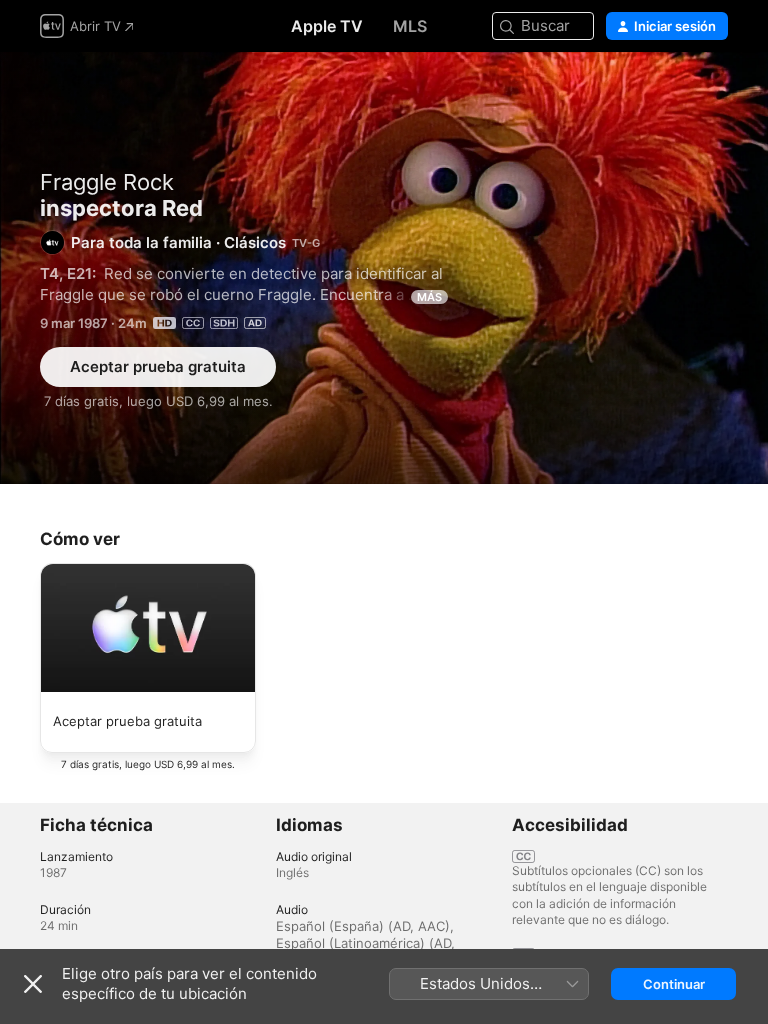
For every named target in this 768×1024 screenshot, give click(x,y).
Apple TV (327, 26)
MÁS (429, 297)
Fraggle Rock (107, 182)
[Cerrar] (33, 984)
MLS (410, 26)
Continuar (674, 984)
